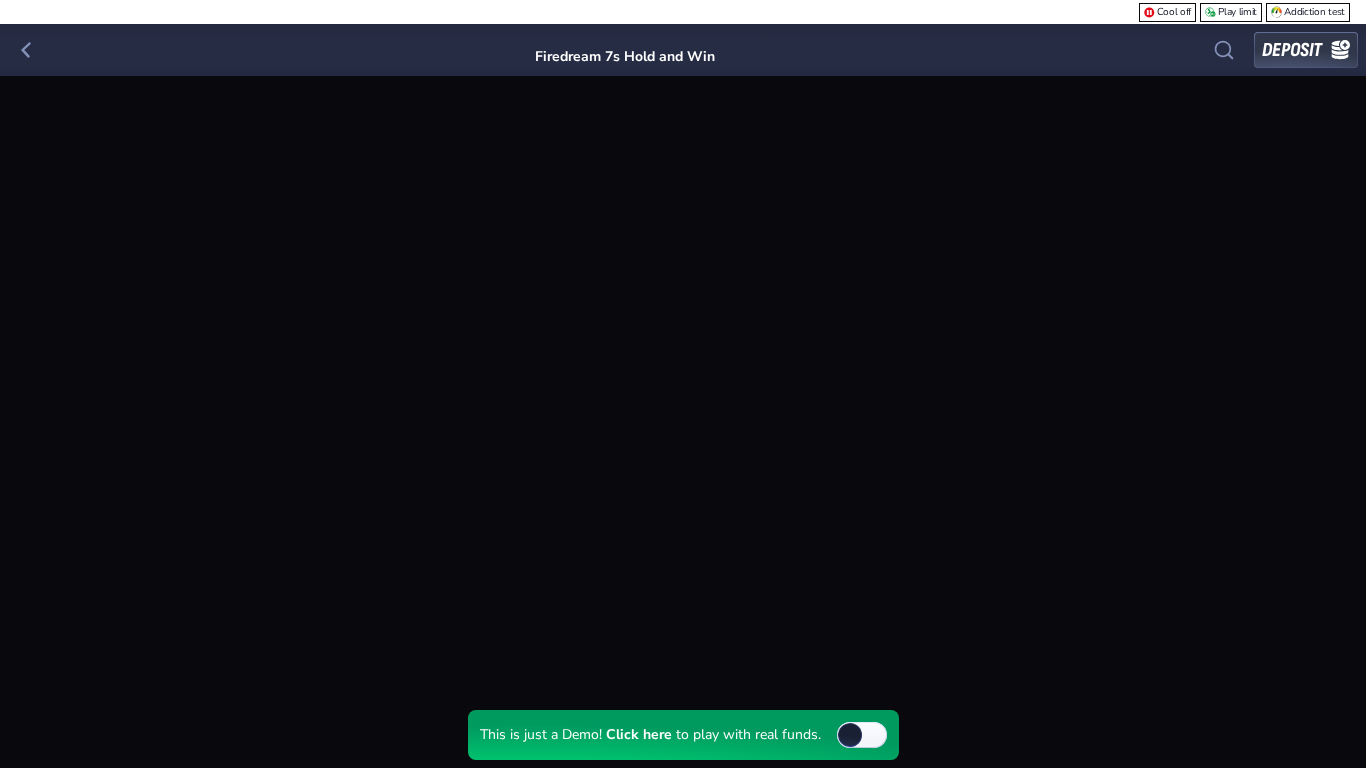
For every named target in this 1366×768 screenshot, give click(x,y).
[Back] (26, 50)
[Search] (1224, 50)
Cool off (1174, 12)
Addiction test (1314, 12)
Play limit (1237, 12)
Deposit (1292, 50)
